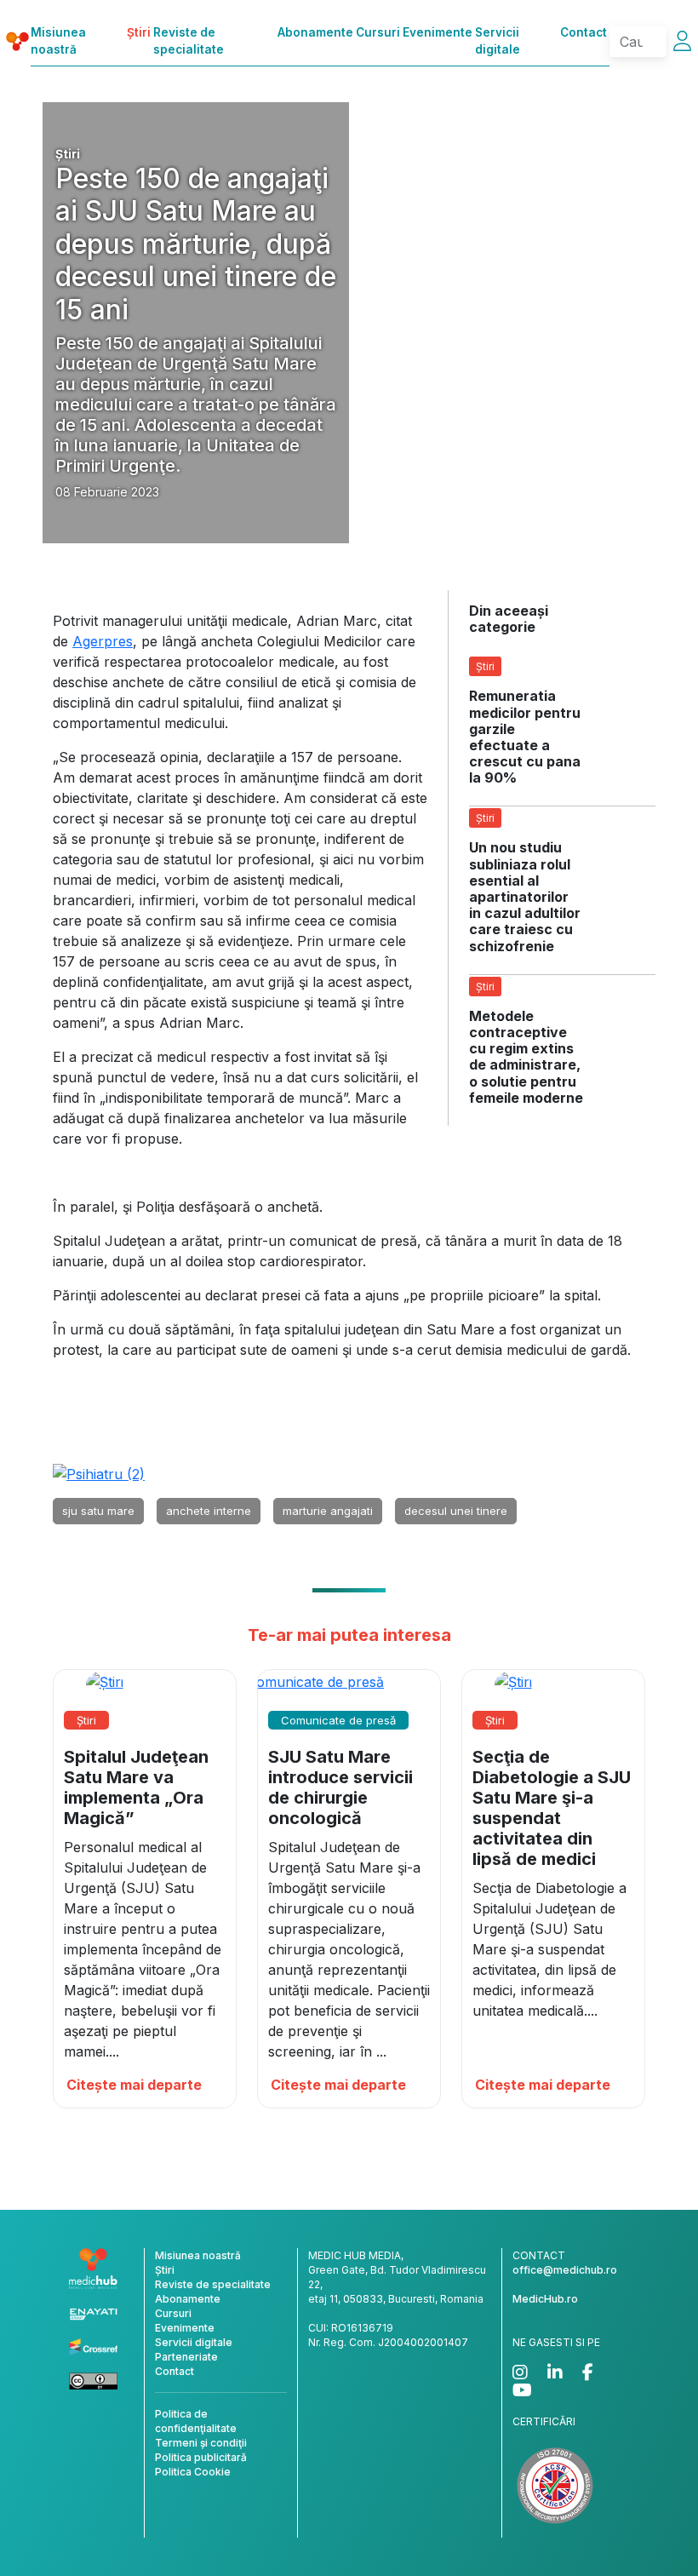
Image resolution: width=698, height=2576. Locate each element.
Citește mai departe (134, 2085)
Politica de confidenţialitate (196, 2421)
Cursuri (378, 32)
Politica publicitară (201, 2457)
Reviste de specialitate (189, 41)
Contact (584, 32)
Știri (139, 32)
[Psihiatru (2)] (99, 1472)
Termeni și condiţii (201, 2443)
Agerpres (103, 641)
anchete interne (209, 1511)
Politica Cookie (193, 2472)
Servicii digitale (498, 41)
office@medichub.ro (565, 2270)
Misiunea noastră (58, 41)
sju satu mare (98, 1511)
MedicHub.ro (545, 2299)
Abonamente (315, 32)
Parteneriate (186, 2357)
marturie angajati (328, 1511)
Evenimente (438, 32)
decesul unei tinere (456, 1511)
